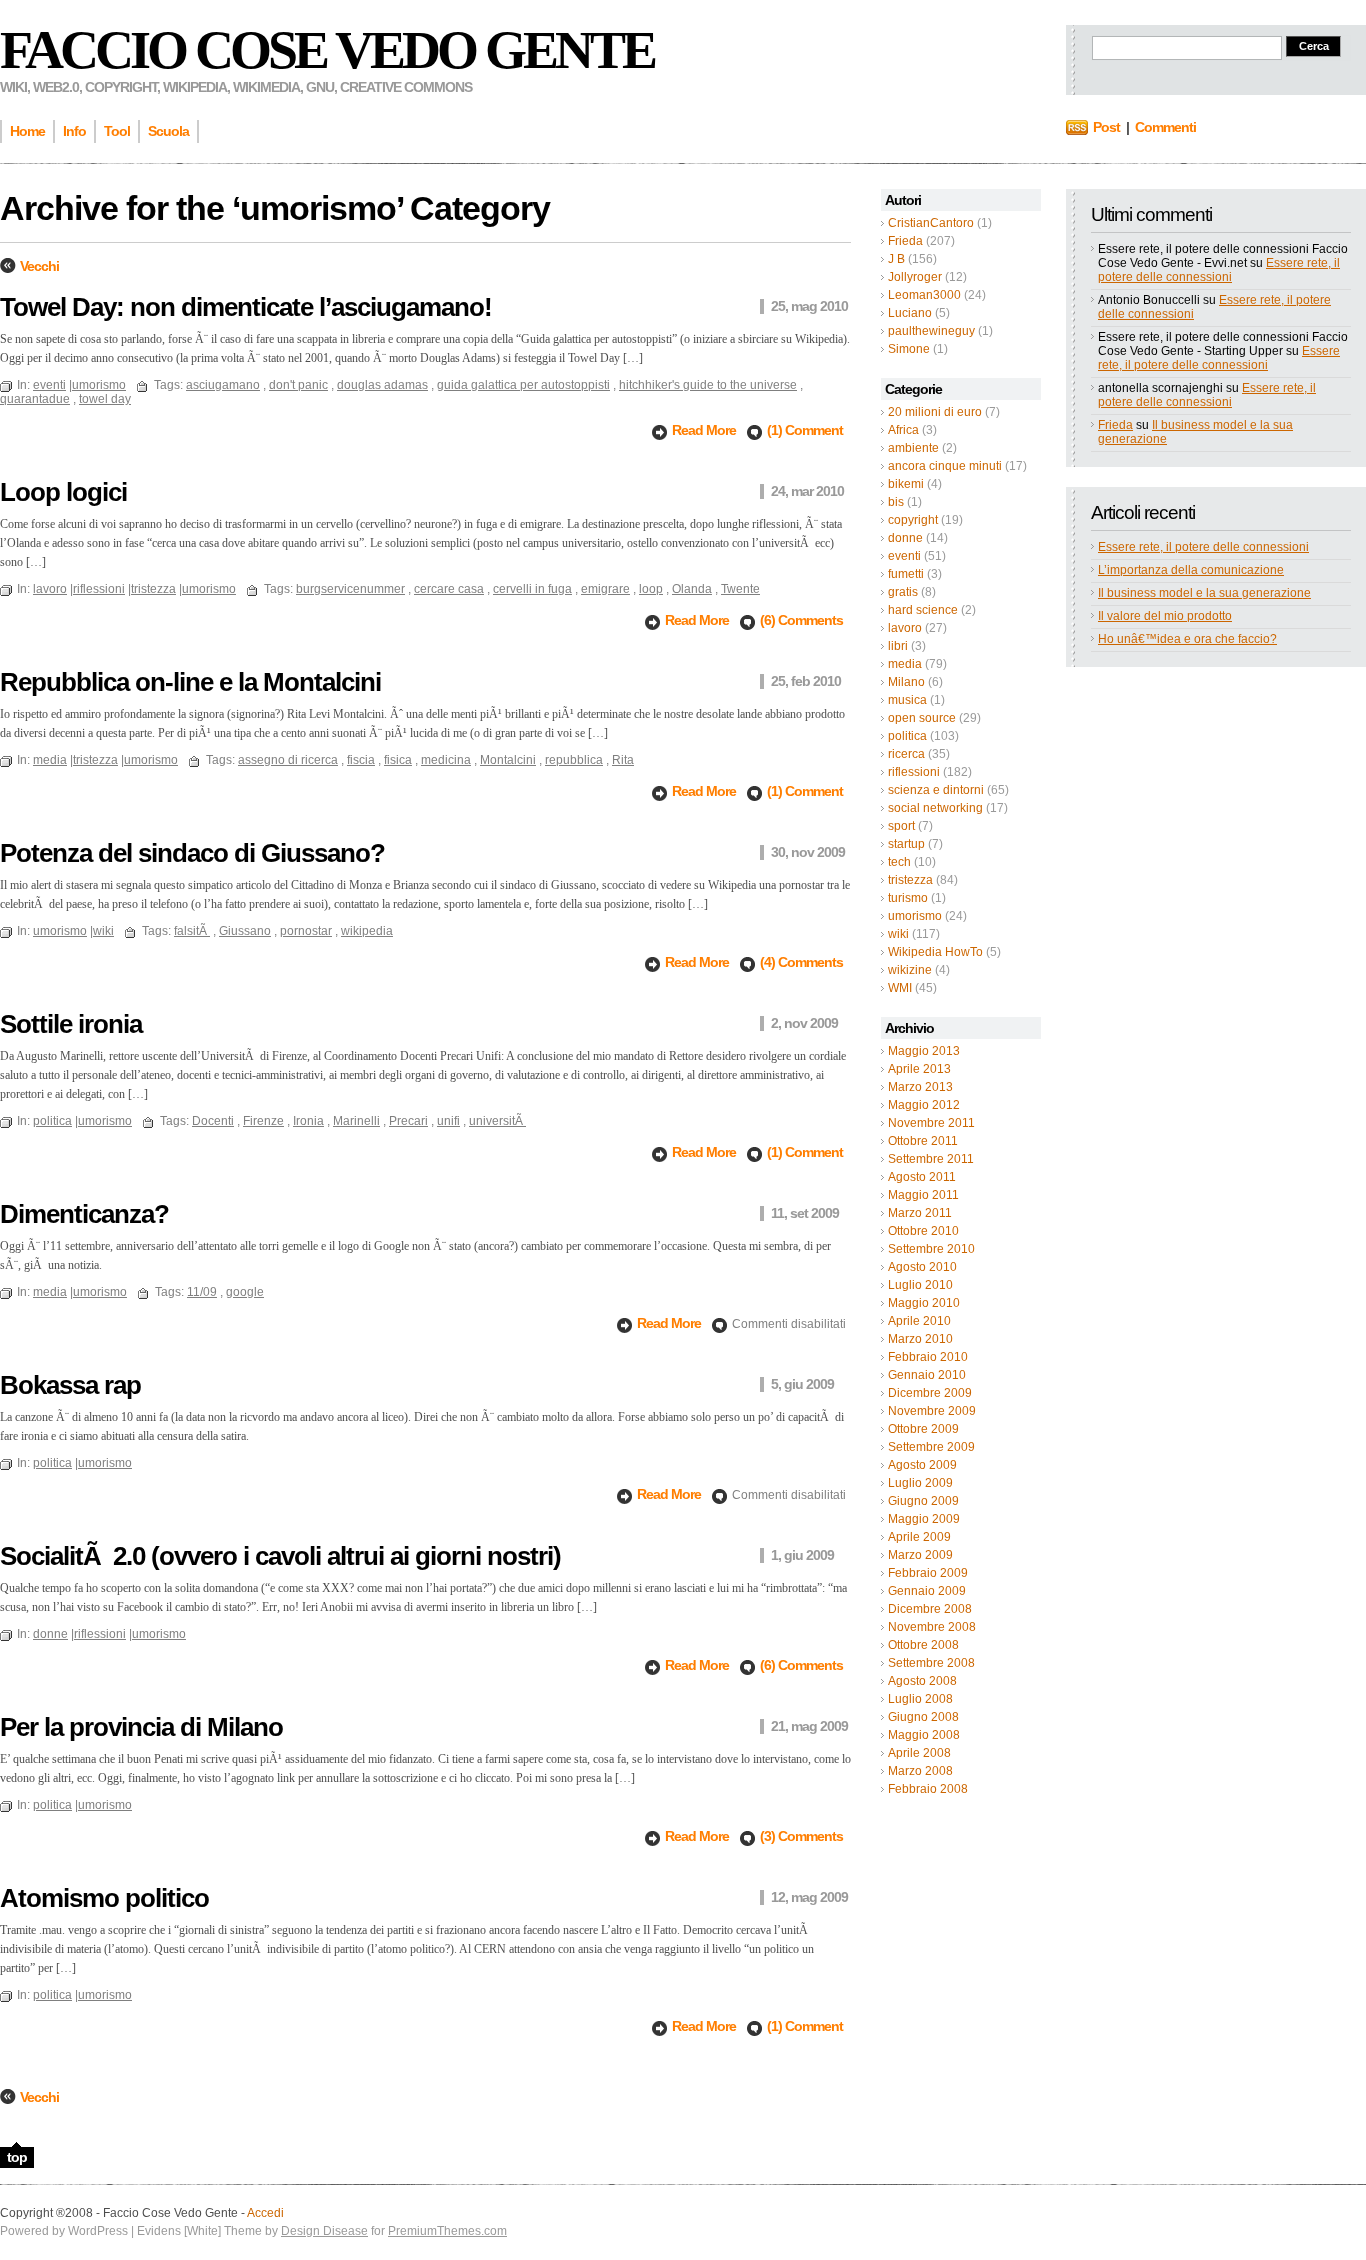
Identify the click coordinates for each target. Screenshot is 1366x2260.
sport (901, 826)
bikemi (906, 484)
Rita (623, 760)
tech (899, 862)
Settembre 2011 (931, 1159)
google (245, 1292)
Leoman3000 (924, 295)
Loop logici (63, 492)
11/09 (202, 1292)
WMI (900, 988)
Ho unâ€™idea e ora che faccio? (1187, 639)
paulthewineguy (931, 331)
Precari (408, 1121)
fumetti (906, 574)
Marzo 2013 (920, 1087)
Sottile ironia (71, 1024)
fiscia (361, 760)
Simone (909, 349)
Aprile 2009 (919, 1537)
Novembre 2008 (932, 1627)
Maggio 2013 (924, 1051)
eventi (904, 556)
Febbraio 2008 (928, 1789)
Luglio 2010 (920, 1285)
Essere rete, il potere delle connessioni (1219, 270)
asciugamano (223, 385)
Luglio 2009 (920, 1483)
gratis (903, 592)
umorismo (915, 916)
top (17, 2157)
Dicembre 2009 (930, 1393)
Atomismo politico (104, 1898)
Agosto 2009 (922, 1465)
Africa (903, 430)
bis (896, 502)
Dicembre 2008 (930, 1609)
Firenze (263, 1121)
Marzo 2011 (920, 1213)
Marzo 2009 (920, 1555)
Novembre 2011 (931, 1123)
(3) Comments (801, 1836)
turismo (908, 898)
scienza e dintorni (936, 790)
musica (907, 700)
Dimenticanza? (84, 1214)
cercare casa (449, 589)
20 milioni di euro (935, 412)
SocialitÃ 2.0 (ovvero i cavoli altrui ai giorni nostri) (280, 1556)
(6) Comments (801, 620)
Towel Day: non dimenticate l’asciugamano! (246, 307)
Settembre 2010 (931, 1249)
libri (898, 646)
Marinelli (356, 1121)
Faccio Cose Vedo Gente (327, 50)
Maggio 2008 (924, 1735)
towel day (105, 399)
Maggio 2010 (924, 1303)
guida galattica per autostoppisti (523, 385)
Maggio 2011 (923, 1195)
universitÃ (497, 1121)
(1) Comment (805, 430)
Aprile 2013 (919, 1069)
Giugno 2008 (923, 1717)
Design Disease (324, 2231)
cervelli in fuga (532, 589)
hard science (923, 610)
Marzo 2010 (920, 1339)
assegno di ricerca (288, 760)
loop (651, 589)
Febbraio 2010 (928, 1357)
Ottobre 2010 (923, 1231)
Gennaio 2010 (927, 1375)
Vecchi (39, 266)
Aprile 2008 (919, 1753)
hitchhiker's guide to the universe (708, 385)
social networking (935, 808)
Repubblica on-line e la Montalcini (190, 682)
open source (922, 718)
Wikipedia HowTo (935, 952)
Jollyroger (915, 277)
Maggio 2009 (924, 1519)
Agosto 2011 (922, 1177)
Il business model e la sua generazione (1204, 593)
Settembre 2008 (931, 1663)
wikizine (910, 970)
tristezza (910, 880)
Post (1106, 127)
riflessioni (914, 772)
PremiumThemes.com (447, 2231)
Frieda (905, 241)
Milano (906, 682)
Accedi (265, 2213)
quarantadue (35, 399)
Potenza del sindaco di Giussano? (192, 853)
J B (896, 259)
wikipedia (367, 931)
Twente (740, 589)
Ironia (308, 1121)
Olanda (692, 589)
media (905, 664)
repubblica (574, 760)
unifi (448, 1121)
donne (905, 538)
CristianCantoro (931, 223)
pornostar (306, 931)
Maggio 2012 (924, 1105)
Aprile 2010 (919, 1321)
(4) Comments (801, 962)
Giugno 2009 (923, 1501)
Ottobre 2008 (923, 1645)
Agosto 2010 (922, 1267)
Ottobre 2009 (923, 1429)
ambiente (913, 448)
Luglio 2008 (920, 1699)
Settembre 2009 (931, 1447)
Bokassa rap (70, 1385)
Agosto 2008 (922, 1681)
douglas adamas (382, 385)
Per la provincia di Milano (141, 1727)
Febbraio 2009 (928, 1573)
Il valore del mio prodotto (1165, 616)
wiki (898, 934)
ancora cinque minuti (945, 466)
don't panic (298, 385)
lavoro (905, 628)
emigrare (605, 589)
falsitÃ (192, 931)
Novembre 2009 (932, 1411)
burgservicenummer (350, 589)
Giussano (245, 931)
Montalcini (508, 760)
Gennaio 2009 (927, 1591)
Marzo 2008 (920, 1771)
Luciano (910, 313)
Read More (705, 430)
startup (906, 844)
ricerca (906, 754)
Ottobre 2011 (923, 1141)
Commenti (1165, 127)
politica (907, 736)
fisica (398, 760)
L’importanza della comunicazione (1191, 570)
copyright (913, 520)
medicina (446, 760)
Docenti (213, 1121)
